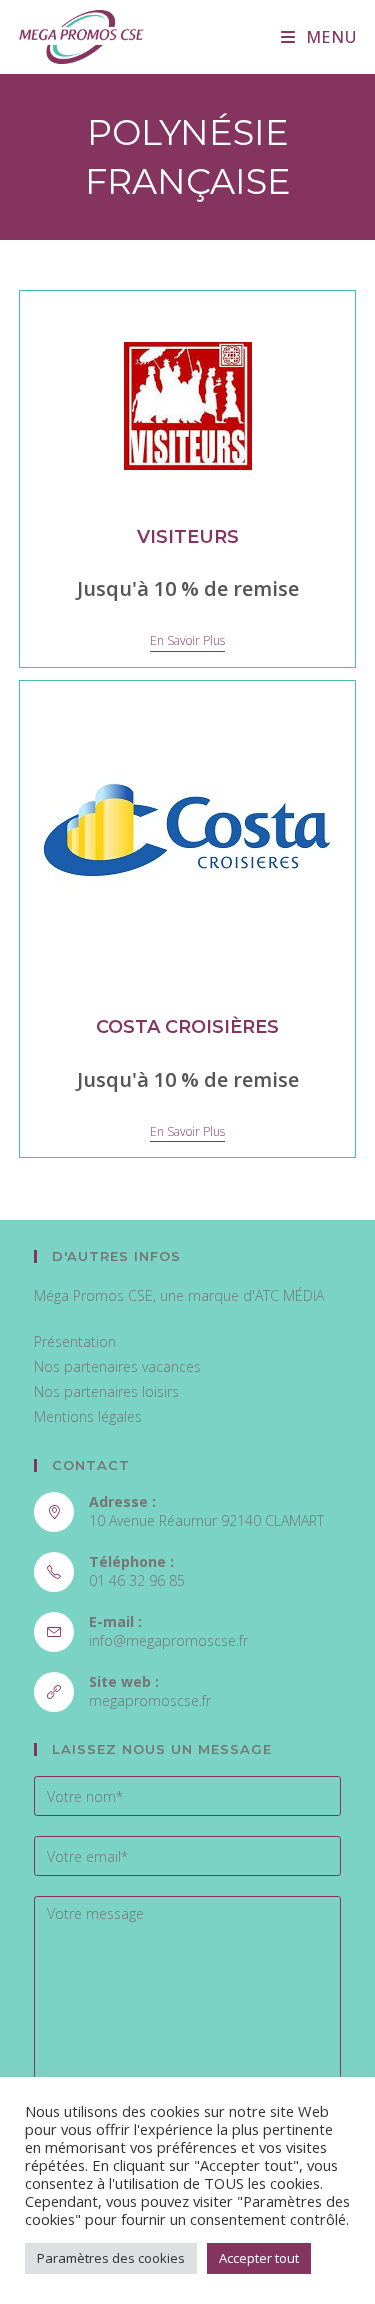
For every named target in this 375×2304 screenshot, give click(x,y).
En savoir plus (187, 641)
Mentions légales (88, 1416)
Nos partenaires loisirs (106, 1391)
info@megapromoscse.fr (168, 1640)
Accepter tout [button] (259, 2258)
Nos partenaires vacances (117, 1366)
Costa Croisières (187, 1027)
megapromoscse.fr (150, 1700)
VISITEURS (188, 537)
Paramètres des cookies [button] (111, 2258)
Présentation (75, 1341)
